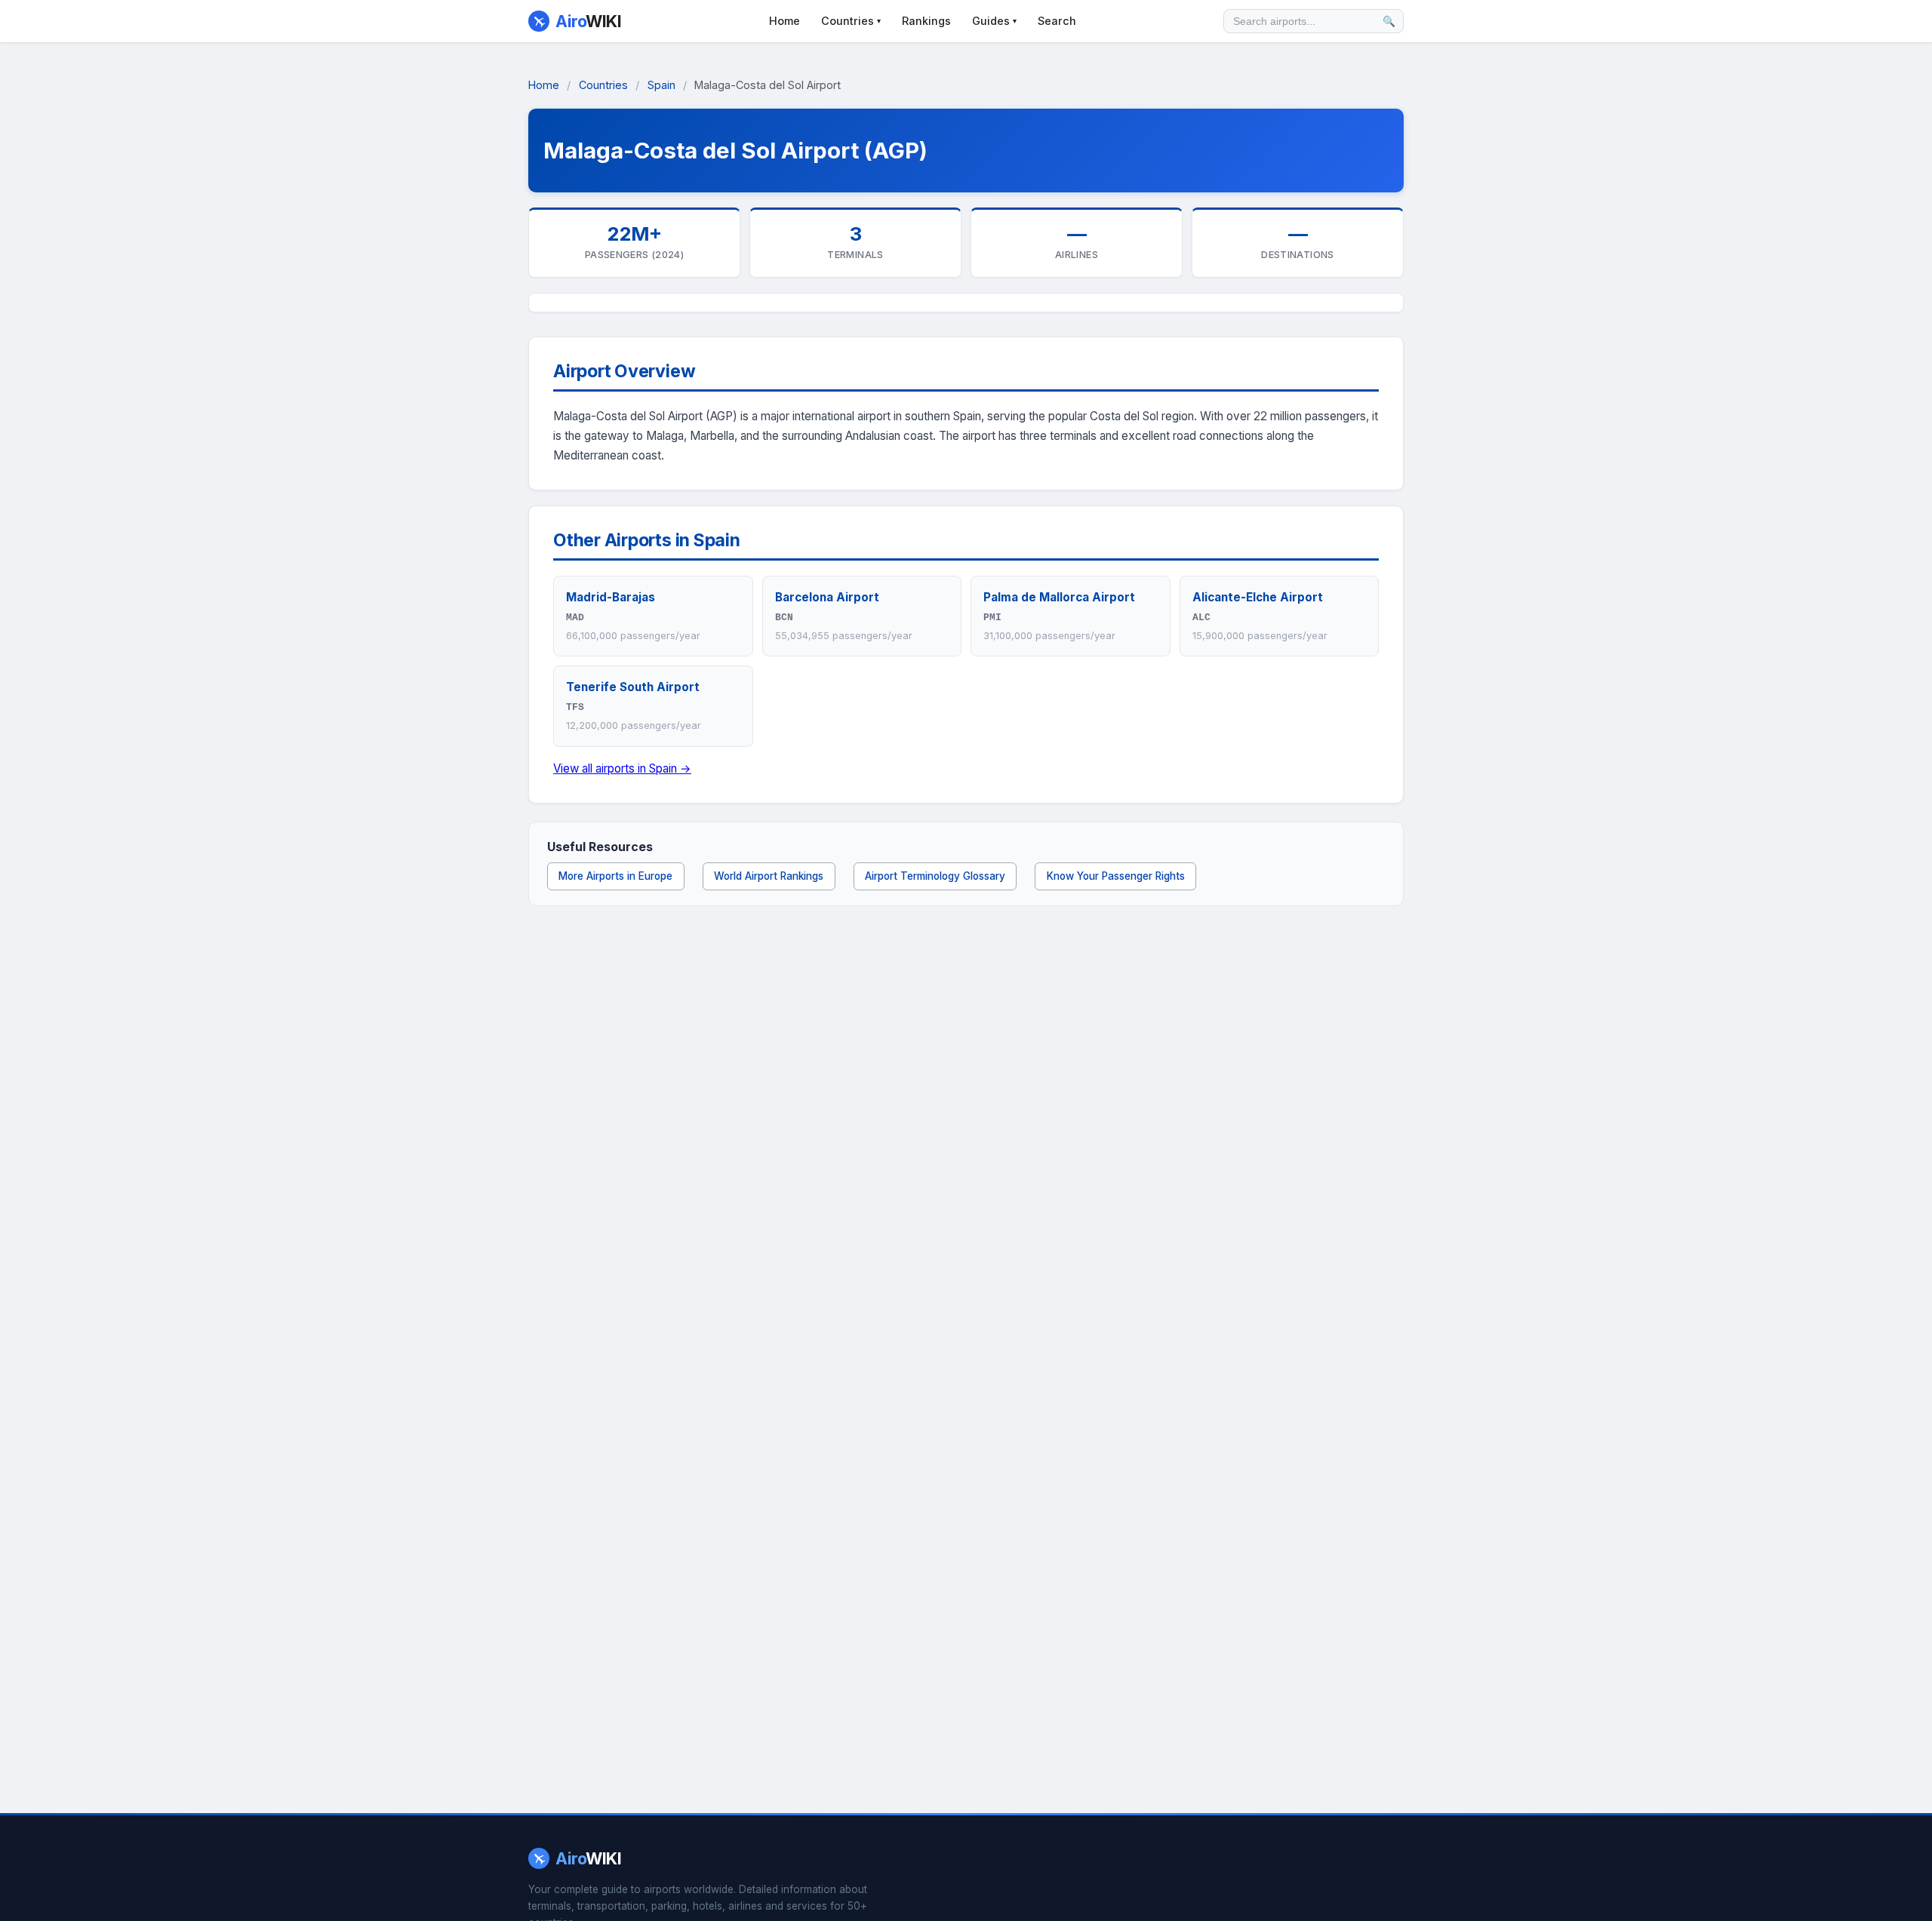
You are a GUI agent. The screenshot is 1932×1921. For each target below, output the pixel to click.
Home (784, 21)
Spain (661, 85)
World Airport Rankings (769, 876)
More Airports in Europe (615, 876)
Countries (851, 21)
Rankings (926, 21)
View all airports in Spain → (622, 768)
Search (1057, 21)
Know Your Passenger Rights (1116, 876)
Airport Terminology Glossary (935, 876)
